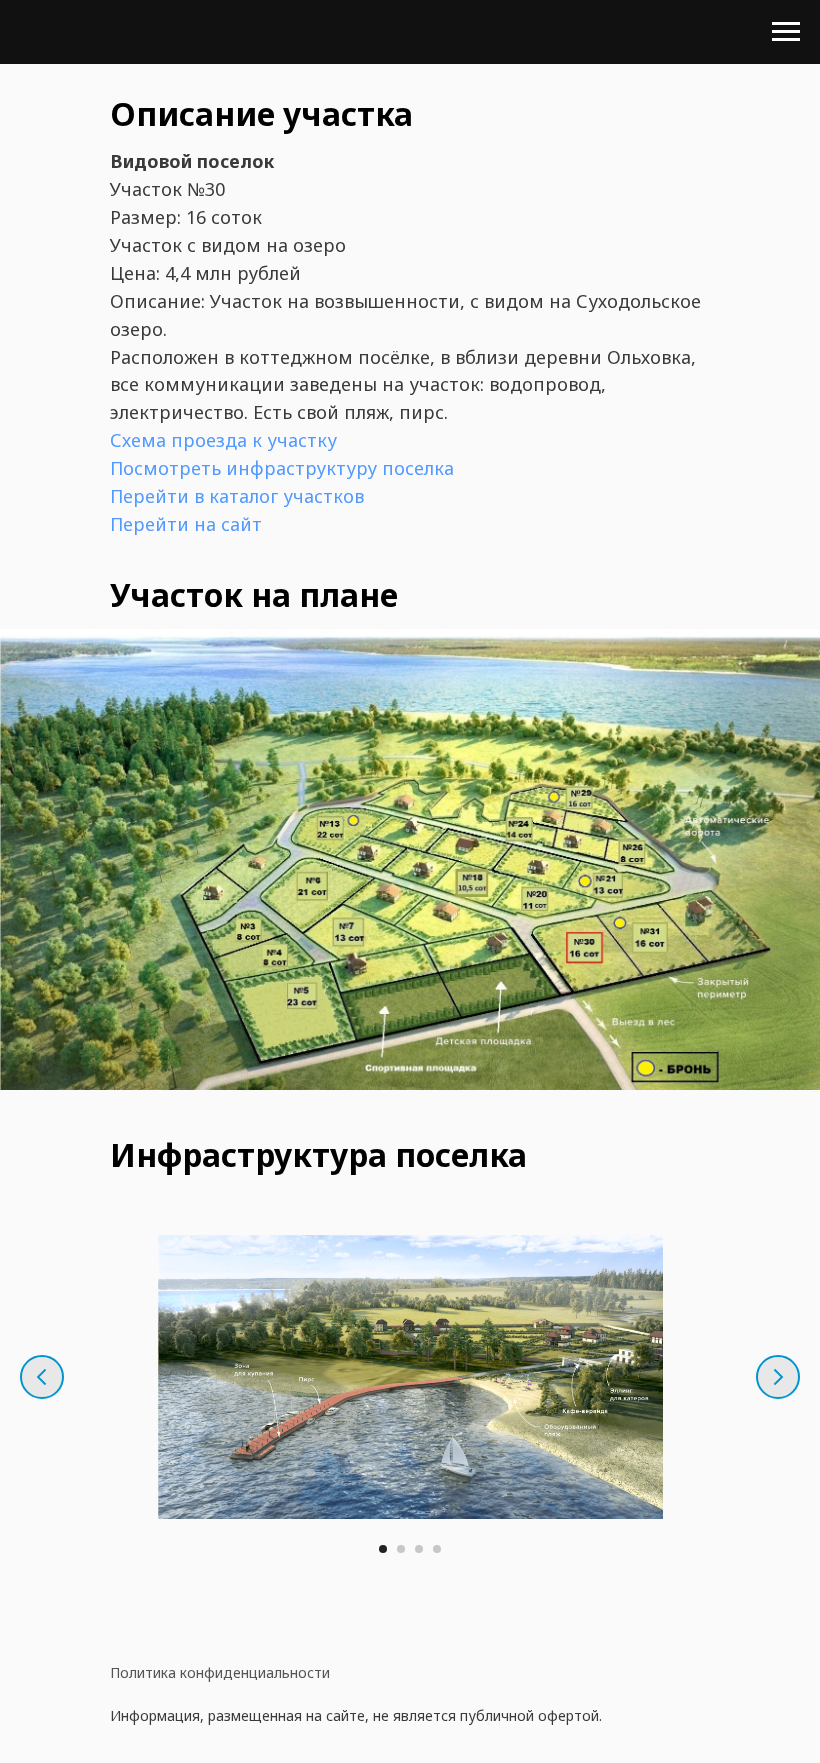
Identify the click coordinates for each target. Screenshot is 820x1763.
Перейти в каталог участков (237, 496)
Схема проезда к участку (223, 440)
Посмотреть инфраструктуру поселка (282, 468)
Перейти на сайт (186, 524)
